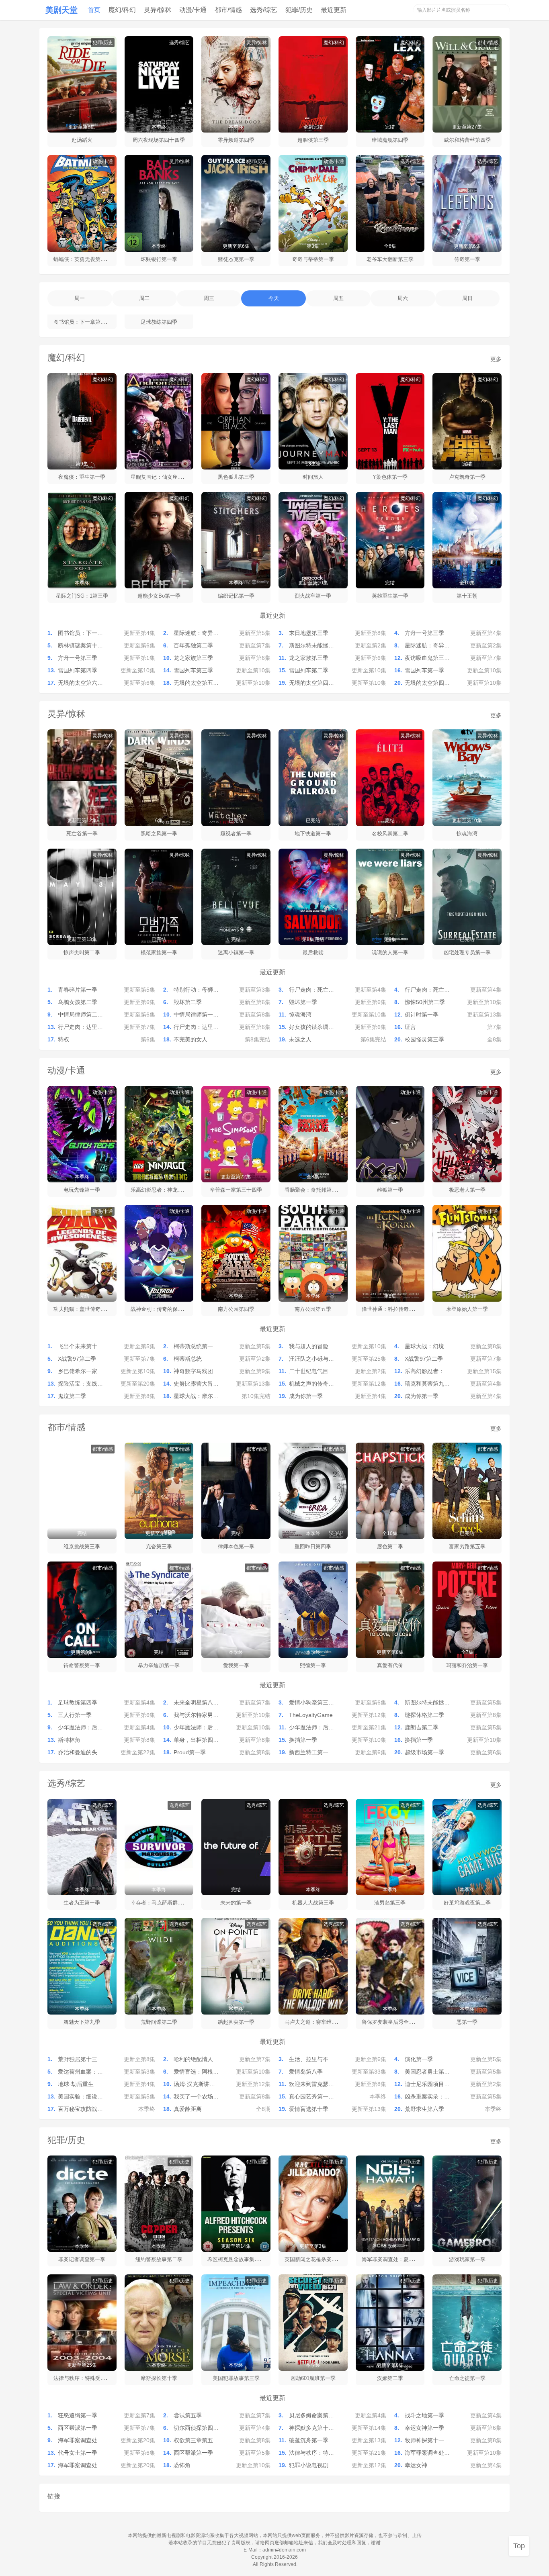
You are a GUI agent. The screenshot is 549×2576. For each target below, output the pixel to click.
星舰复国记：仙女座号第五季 (165, 477)
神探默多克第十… (311, 2428)
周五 (338, 298)
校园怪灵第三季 (424, 1039)
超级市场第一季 (424, 1752)
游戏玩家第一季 (467, 2259)
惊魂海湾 (467, 834)
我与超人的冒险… (311, 1346)
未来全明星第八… (196, 1702)
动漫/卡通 (193, 10)
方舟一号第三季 (424, 633)
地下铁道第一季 (313, 834)
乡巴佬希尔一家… (80, 1371)
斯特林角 (69, 1740)
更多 (496, 359)
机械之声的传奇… (311, 1384)
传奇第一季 (467, 259)
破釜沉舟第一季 (309, 2440)
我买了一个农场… (196, 2096)
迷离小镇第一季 (236, 952)
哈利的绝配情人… (196, 2059)
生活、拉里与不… (311, 2059)
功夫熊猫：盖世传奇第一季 (85, 1309)
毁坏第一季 (303, 1002)
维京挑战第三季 (82, 1546)
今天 (274, 298)
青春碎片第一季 (78, 990)
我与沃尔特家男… (196, 1715)
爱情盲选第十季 (309, 2109)
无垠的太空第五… (196, 683)
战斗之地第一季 (424, 2415)
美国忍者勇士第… (427, 2072)
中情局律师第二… (80, 1014)
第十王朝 (467, 596)
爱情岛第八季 (306, 2072)
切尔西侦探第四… (196, 2428)
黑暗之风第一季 (159, 834)
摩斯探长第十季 (159, 2378)
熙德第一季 (313, 1665)
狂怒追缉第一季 (78, 2415)
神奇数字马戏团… (196, 1371)
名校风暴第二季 (390, 834)
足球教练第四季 (159, 322)
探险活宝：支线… (80, 1384)
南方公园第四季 (236, 1309)
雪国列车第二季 (309, 670)
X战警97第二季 (77, 1359)
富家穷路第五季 (467, 1546)
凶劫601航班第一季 (313, 2378)
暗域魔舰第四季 (390, 140)
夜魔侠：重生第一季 (82, 477)
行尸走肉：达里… (80, 1027)
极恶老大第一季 (467, 1190)
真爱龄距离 (188, 2109)
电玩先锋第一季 (82, 1190)
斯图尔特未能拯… (311, 645)
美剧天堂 (61, 10)
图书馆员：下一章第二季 (82, 322)
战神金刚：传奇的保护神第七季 (167, 1309)
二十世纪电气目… (311, 1371)
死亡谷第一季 (82, 834)
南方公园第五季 (313, 1309)
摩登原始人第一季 (467, 1309)
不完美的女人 (191, 1039)
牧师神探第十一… (427, 2440)
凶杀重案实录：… (427, 2096)
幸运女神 (416, 2465)
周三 (209, 298)
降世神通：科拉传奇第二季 (393, 1309)
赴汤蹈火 (82, 140)
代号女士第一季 (78, 2453)
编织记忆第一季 (236, 596)
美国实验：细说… (80, 2096)
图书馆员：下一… (80, 633)
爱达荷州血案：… (80, 2072)
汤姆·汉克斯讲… (194, 2084)
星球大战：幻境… (427, 1346)
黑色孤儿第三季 (236, 477)
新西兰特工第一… (311, 1752)
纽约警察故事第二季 (159, 2259)
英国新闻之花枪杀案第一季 (316, 2259)
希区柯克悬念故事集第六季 (239, 2259)
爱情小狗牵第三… (311, 1702)
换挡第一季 (303, 1740)
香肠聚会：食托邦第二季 (313, 1190)
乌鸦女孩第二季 (78, 1002)
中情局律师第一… (196, 1014)
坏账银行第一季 (159, 259)
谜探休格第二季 (424, 1715)
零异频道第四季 (236, 140)
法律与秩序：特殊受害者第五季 (90, 2378)
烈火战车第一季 (313, 596)
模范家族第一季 (159, 952)
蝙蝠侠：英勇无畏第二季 (82, 259)
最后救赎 (313, 952)
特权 (64, 1039)
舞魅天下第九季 (82, 2022)
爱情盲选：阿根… (196, 2072)
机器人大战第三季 (313, 1903)
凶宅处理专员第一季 (467, 952)
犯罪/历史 (299, 10)
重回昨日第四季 (313, 1546)
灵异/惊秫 (158, 10)
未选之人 (300, 1039)
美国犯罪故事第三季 (236, 2378)
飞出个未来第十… (80, 1346)
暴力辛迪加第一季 (159, 1665)
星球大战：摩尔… (196, 1396)
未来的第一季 (236, 1903)
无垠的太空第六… (80, 683)
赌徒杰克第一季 (236, 259)
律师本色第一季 (236, 1546)
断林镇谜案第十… (80, 645)
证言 (410, 1027)
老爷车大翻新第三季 (390, 259)
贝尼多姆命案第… (311, 2415)
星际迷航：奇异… (196, 633)
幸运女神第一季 (424, 2428)
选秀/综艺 (264, 10)
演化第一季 (419, 2059)
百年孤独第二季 (193, 645)
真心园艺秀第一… (311, 2096)
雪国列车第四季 (78, 670)
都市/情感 (228, 10)
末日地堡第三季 (309, 633)
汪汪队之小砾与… (311, 1359)
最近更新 (334, 10)
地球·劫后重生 (76, 2084)
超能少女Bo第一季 (159, 596)
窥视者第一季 (236, 834)
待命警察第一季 (82, 1665)
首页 (94, 10)
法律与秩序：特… (311, 2453)
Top (519, 2546)
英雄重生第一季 (390, 596)
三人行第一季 (75, 1715)
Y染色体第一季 (390, 477)
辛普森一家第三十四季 (236, 1190)
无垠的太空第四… (311, 683)
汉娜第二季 (390, 2378)
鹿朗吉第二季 (422, 1727)
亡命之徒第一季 (467, 2378)
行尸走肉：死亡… (311, 990)
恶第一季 (467, 2022)
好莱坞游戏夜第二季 (467, 1903)
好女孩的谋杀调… (311, 1027)
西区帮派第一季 (78, 2428)
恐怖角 (182, 2465)
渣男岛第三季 (390, 1903)
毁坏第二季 (188, 1002)
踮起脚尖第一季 (236, 2022)
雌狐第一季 (390, 1190)
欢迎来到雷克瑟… (311, 2084)
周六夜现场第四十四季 (159, 140)
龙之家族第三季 (193, 658)
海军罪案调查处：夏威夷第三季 (398, 2259)
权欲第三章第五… (196, 2440)
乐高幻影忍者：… (427, 1371)
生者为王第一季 (82, 1903)
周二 (144, 298)
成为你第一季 (306, 1396)
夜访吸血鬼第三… (427, 658)
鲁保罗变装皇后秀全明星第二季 (398, 2022)
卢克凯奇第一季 (467, 477)
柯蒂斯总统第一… (196, 1346)
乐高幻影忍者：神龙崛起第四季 (167, 1190)
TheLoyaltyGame (311, 1715)
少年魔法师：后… (80, 1727)
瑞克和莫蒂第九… (427, 1384)
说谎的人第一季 (390, 952)
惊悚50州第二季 (425, 1002)
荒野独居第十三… (80, 2059)
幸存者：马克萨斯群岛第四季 (165, 1903)
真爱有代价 (390, 1665)
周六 (403, 298)
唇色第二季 (390, 1546)
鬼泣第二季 (72, 1396)
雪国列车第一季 (424, 670)
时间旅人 (313, 477)
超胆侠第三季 (313, 140)
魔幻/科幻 (122, 10)
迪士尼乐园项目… (427, 2084)
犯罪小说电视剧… (311, 2465)
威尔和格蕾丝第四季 (467, 140)
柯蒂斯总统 (188, 1359)
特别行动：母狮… (196, 990)
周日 (467, 298)
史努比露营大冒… (196, 1384)
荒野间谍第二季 (159, 2022)
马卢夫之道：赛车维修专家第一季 (324, 2022)
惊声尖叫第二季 (82, 952)
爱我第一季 (236, 1665)
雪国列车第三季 (193, 670)
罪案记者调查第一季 (82, 2259)
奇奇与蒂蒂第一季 (313, 259)
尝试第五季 (188, 2415)
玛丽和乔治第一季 (467, 1665)
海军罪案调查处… (80, 2440)
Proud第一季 (190, 1752)
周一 (80, 298)
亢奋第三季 (159, 1546)
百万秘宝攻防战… (80, 2109)
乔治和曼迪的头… (80, 1752)
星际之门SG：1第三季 (82, 596)
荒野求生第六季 (424, 2109)
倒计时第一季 (422, 1014)
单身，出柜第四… (196, 1740)
